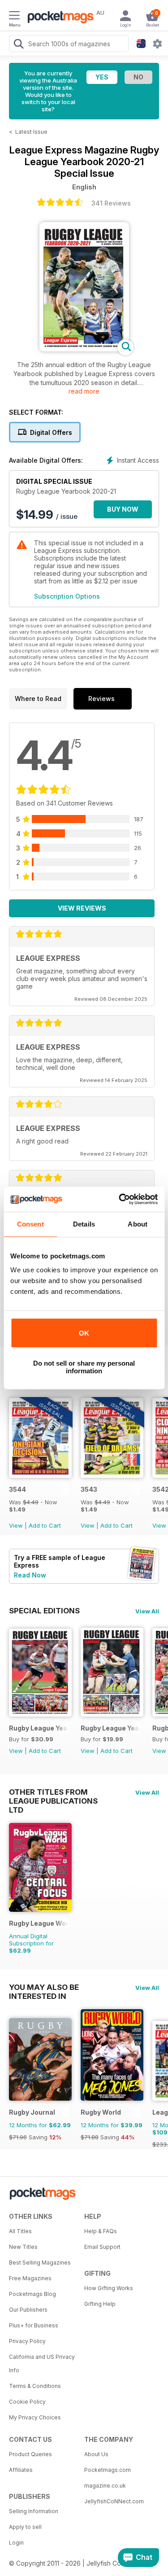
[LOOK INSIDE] (84, 349)
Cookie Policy (27, 2402)
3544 (17, 1489)
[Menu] (14, 17)
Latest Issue (31, 132)
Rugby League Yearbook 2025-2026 (39, 1728)
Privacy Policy (27, 2341)
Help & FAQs (101, 2231)
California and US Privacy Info (42, 2364)
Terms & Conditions (35, 2386)
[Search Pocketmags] (18, 45)
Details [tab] (84, 1224)
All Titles (20, 2231)
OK (84, 1333)
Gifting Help (100, 2304)
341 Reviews (111, 203)
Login (16, 2543)
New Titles (23, 2247)
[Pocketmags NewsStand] (58, 18)
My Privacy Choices (35, 2417)
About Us (96, 2454)
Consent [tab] (30, 1224)
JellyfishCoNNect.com (114, 2501)
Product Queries (30, 2454)
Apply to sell (25, 2527)
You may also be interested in (44, 1987)
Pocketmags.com (108, 2470)
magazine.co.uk (105, 2486)
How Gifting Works (109, 2288)
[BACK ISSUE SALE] (40, 1475)
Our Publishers (28, 2310)
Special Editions (44, 1611)
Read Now (30, 1575)
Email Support (102, 2247)
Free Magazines (30, 2278)
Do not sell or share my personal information (84, 1367)
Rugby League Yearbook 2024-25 (110, 1728)
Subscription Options (67, 596)
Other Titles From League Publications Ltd (53, 1792)
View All (147, 1611)
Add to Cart (45, 1525)
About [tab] (138, 1224)
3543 (89, 1489)
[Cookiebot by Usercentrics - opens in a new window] (120, 1199)
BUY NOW (123, 509)
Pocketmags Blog (32, 2294)
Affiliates (21, 2470)
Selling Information (34, 2511)
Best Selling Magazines (40, 2263)
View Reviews (82, 908)
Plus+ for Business (34, 2325)
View (16, 1525)
